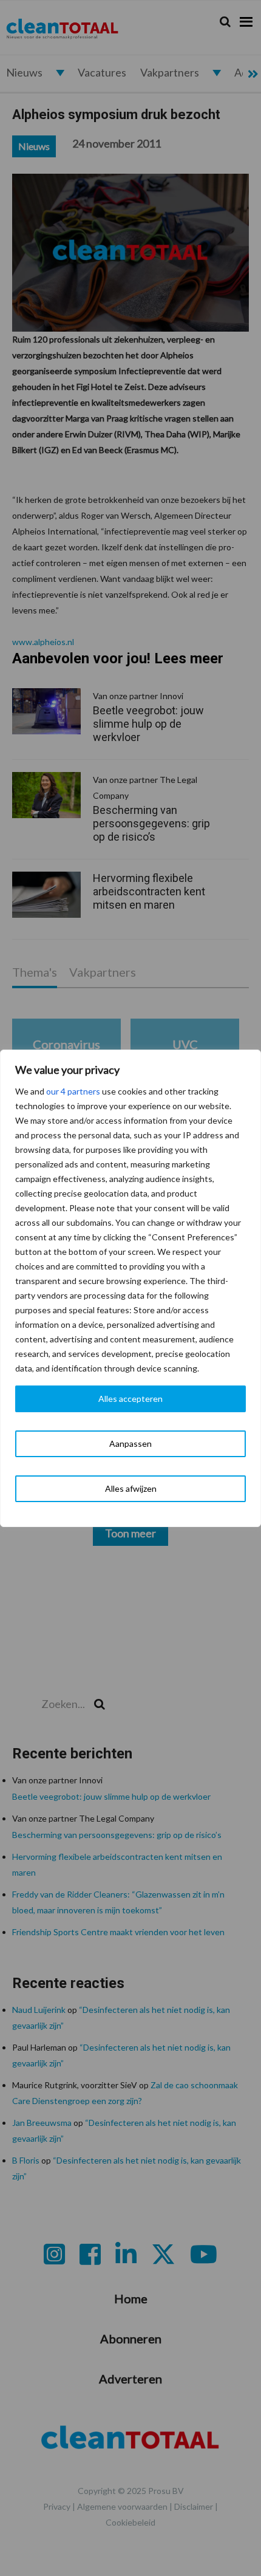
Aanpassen (130, 1443)
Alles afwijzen (131, 1488)
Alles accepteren (130, 1399)
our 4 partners (73, 1091)
